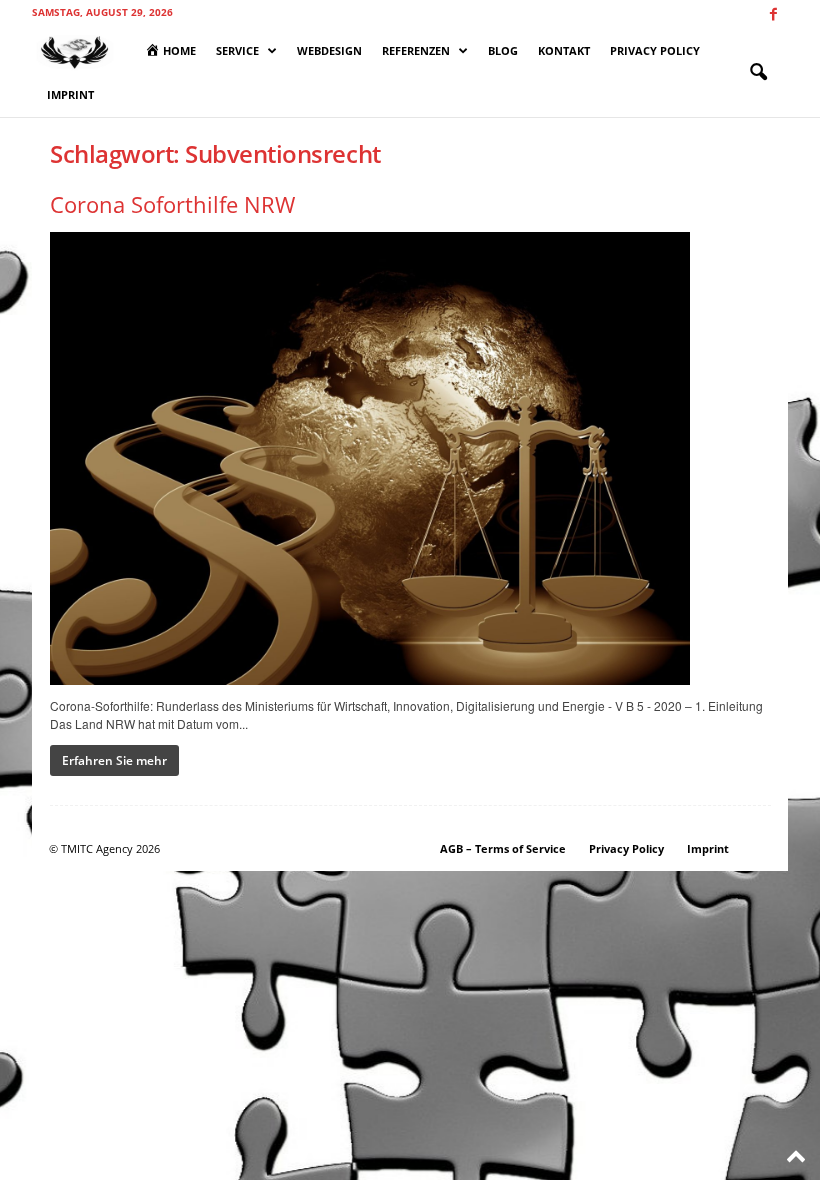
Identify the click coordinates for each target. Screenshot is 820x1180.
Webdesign (329, 50)
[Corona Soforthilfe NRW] (410, 458)
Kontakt (564, 50)
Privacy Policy (655, 50)
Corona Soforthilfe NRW (172, 204)
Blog (503, 50)
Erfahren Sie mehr (114, 760)
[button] (758, 73)
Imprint (70, 94)
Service (237, 50)
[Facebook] (773, 14)
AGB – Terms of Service (503, 848)
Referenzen (416, 50)
